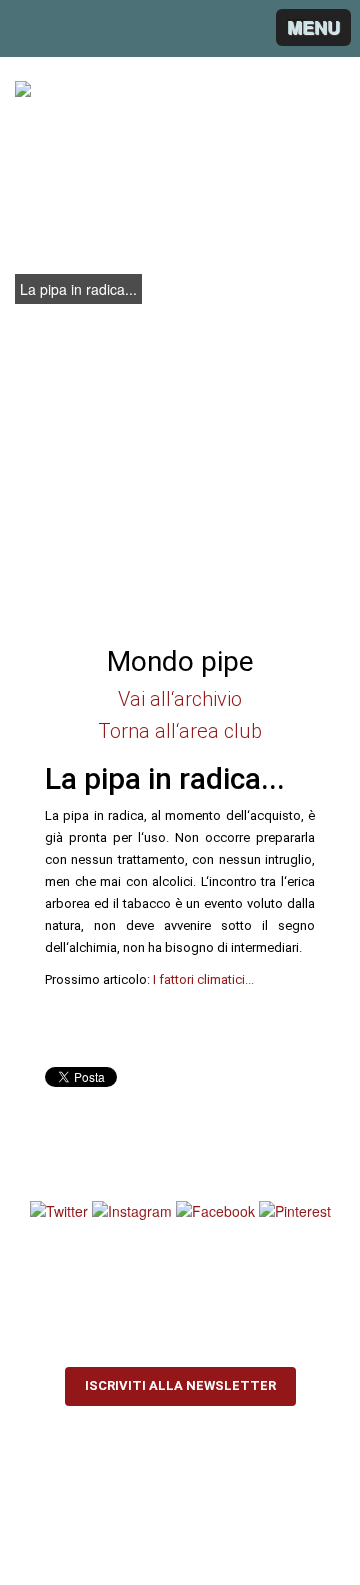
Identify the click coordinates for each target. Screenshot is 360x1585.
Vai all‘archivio (180, 699)
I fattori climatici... (203, 979)
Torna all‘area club (180, 731)
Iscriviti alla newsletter (180, 1385)
